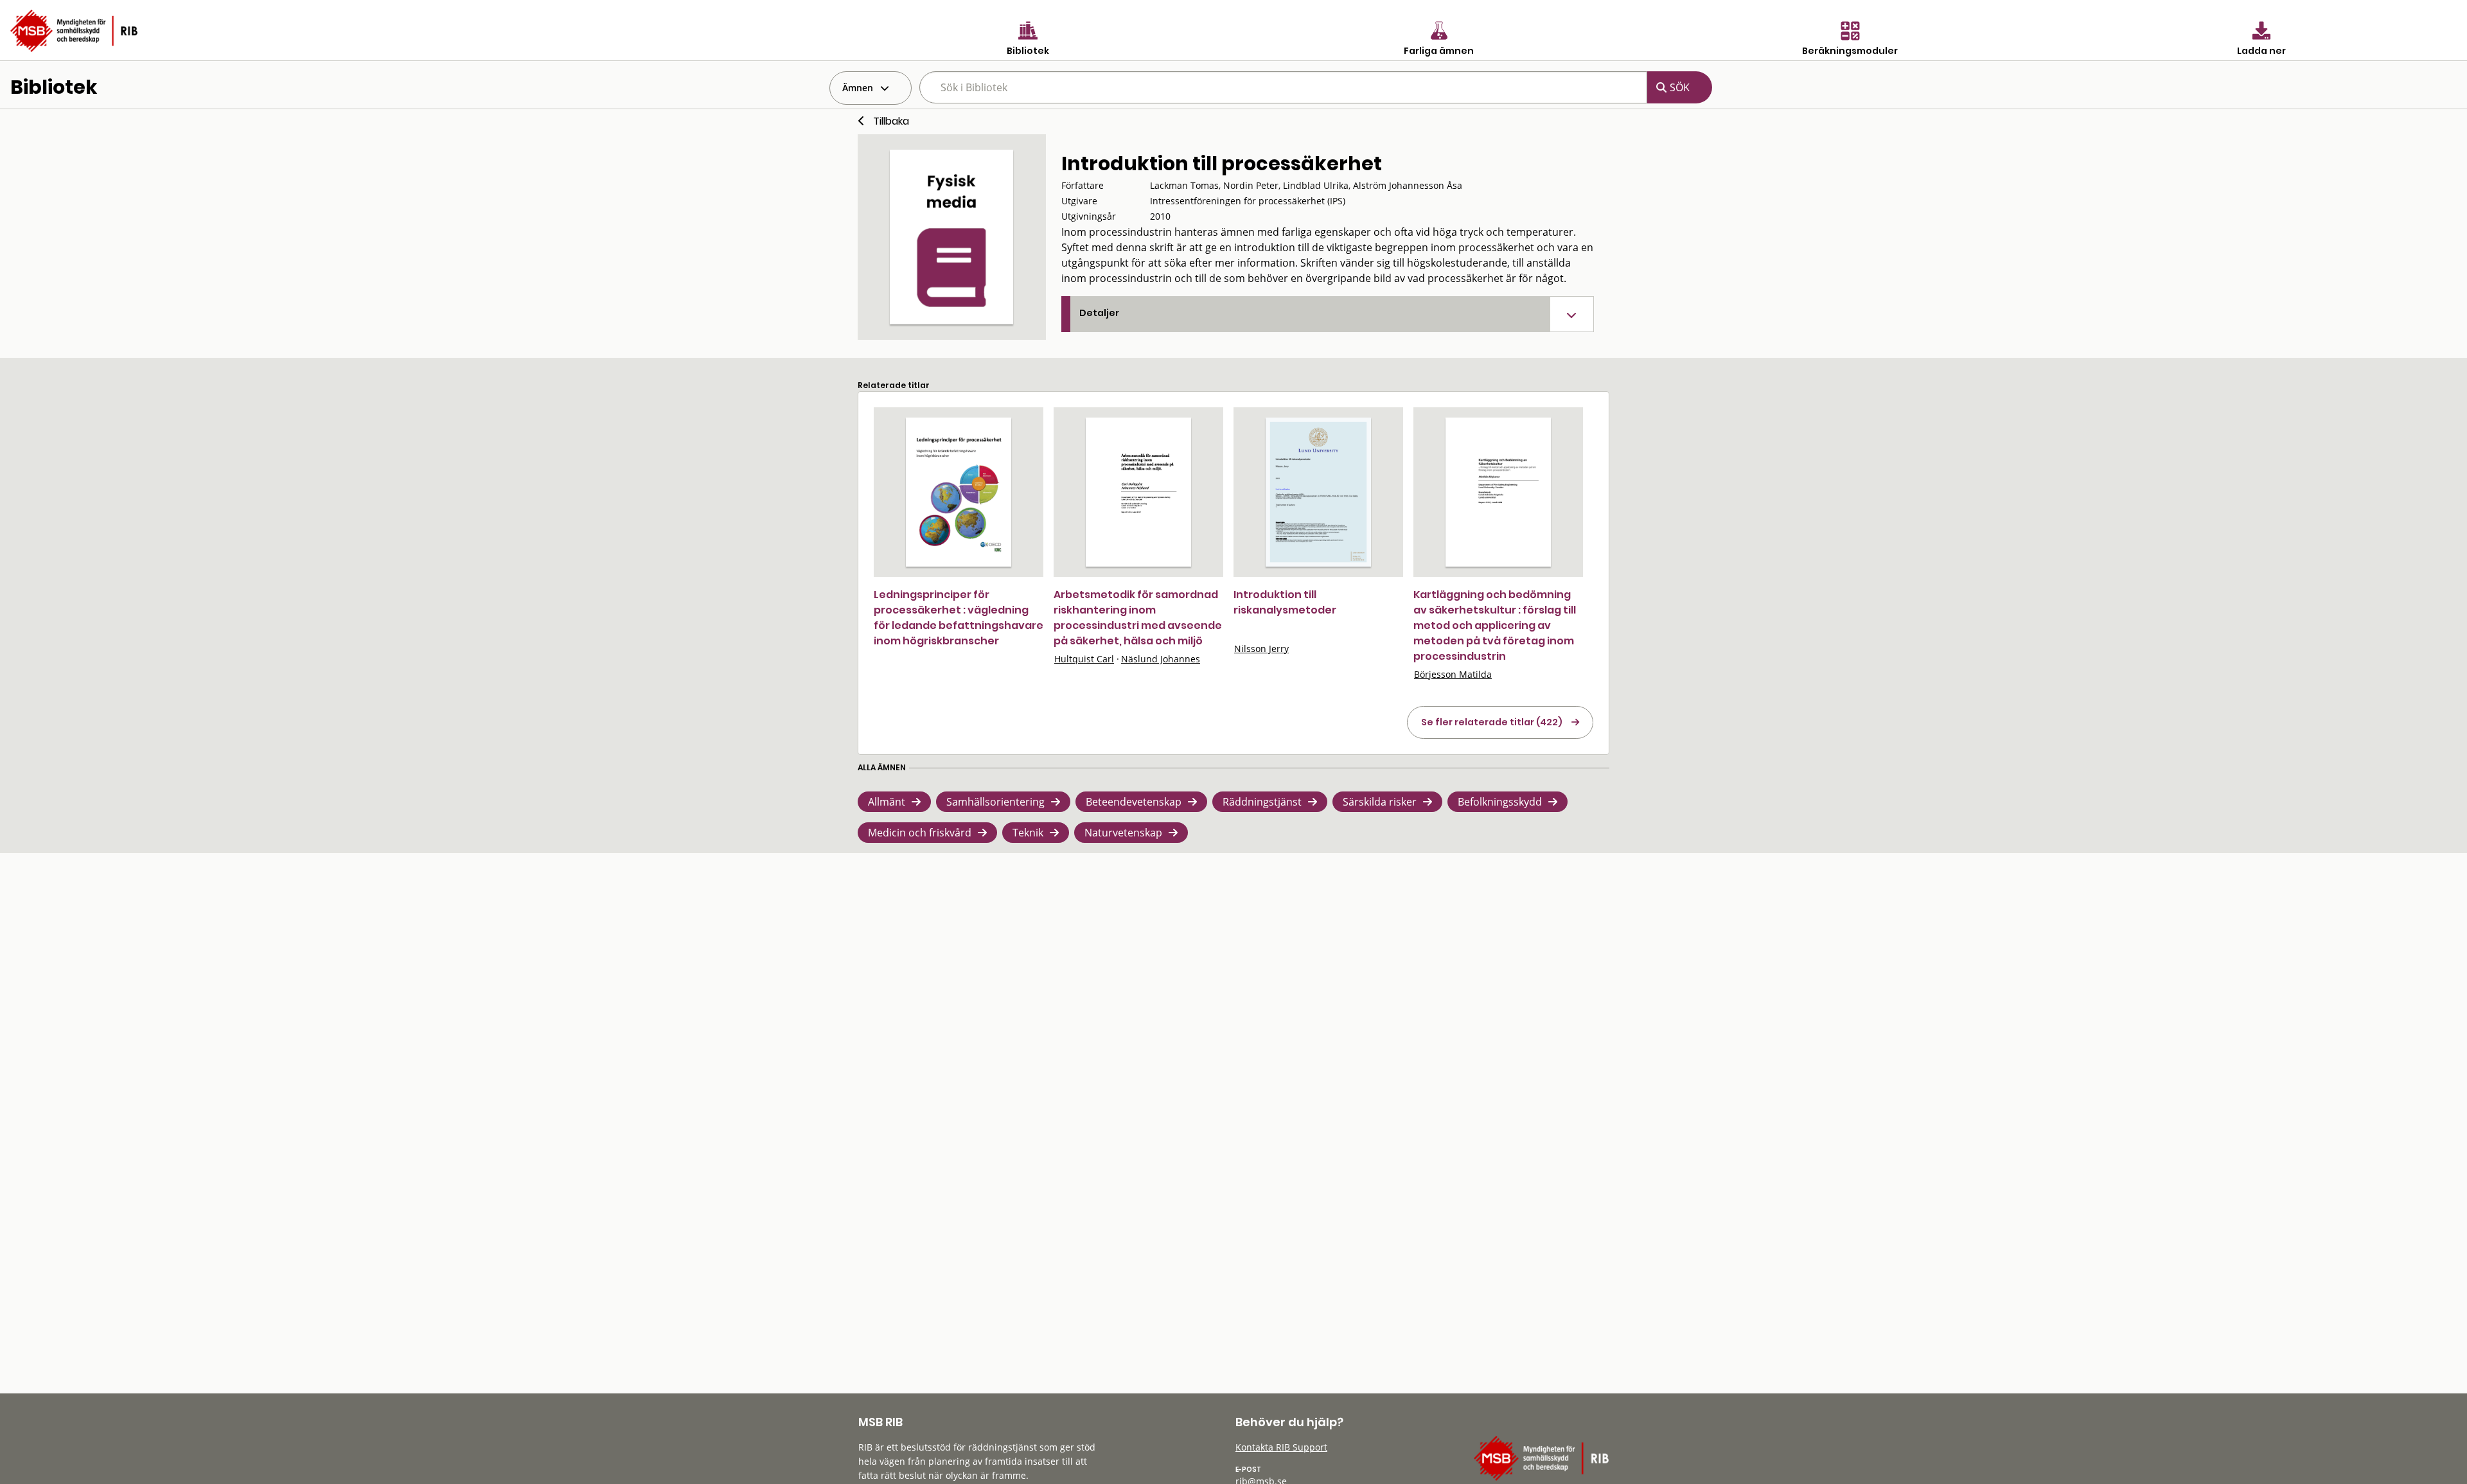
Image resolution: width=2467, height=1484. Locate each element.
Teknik (1028, 833)
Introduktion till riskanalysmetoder (1285, 602)
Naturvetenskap (1123, 833)
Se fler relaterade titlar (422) (1492, 722)
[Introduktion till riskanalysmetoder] (1318, 492)
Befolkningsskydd (1500, 802)
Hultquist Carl (1084, 659)
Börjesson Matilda (1453, 674)
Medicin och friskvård (920, 833)
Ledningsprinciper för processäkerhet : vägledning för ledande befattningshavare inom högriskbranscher (959, 618)
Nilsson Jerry (1261, 649)
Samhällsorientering (995, 802)
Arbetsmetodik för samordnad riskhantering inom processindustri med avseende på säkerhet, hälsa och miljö (1138, 618)
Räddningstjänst (1262, 802)
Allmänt (887, 802)
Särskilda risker (1380, 802)
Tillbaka (891, 121)
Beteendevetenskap (1134, 802)
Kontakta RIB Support (1281, 1447)
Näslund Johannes (1161, 659)
